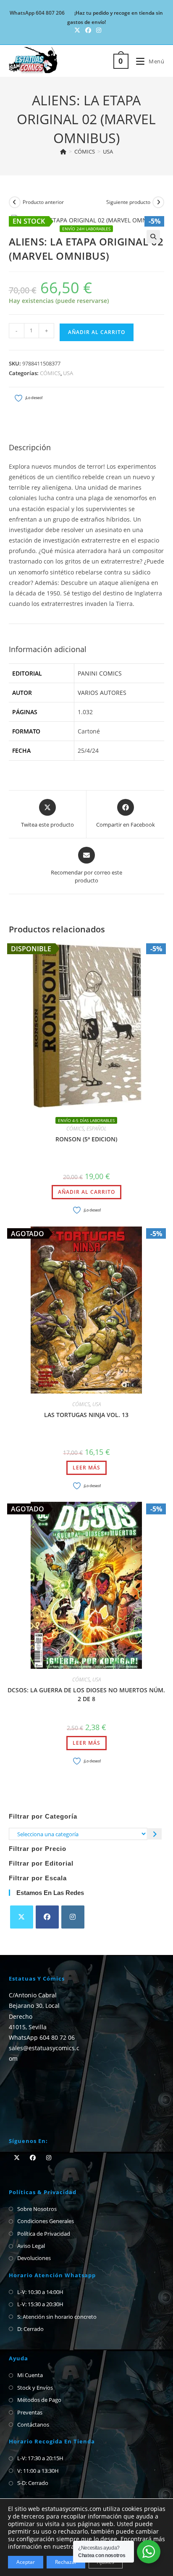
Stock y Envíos (35, 2388)
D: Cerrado (30, 2329)
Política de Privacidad (44, 2234)
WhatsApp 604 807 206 (37, 13)
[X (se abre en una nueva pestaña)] (77, 30)
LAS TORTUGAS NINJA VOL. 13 (86, 1415)
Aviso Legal (31, 2246)
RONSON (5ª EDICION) (86, 1139)
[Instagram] (73, 1917)
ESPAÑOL (97, 1129)
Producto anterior (43, 202)
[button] (153, 237)
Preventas (30, 2412)
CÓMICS (50, 373)
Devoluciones (34, 2258)
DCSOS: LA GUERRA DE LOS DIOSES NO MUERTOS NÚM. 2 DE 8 (86, 1694)
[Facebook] (47, 1917)
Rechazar (66, 2562)
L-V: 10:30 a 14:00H (40, 2292)
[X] (22, 1917)
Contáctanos (33, 2425)
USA (108, 151)
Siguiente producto (128, 202)
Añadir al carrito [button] (86, 1192)
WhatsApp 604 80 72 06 (42, 2037)
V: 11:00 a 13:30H (38, 2471)
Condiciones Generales (46, 2221)
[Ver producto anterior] (15, 202)
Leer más (86, 1468)
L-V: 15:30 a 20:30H (40, 2304)
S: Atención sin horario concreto (57, 2317)
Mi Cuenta (30, 2375)
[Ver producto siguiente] (158, 202)
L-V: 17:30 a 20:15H (40, 2458)
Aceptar (26, 2562)
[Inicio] (63, 151)
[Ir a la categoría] (155, 1834)
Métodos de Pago (39, 2400)
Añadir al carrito (97, 332)
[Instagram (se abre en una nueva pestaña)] (97, 30)
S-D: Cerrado (33, 2483)
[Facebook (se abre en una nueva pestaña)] (88, 30)
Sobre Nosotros (37, 2209)
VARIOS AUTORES (102, 693)
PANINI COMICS (100, 673)
